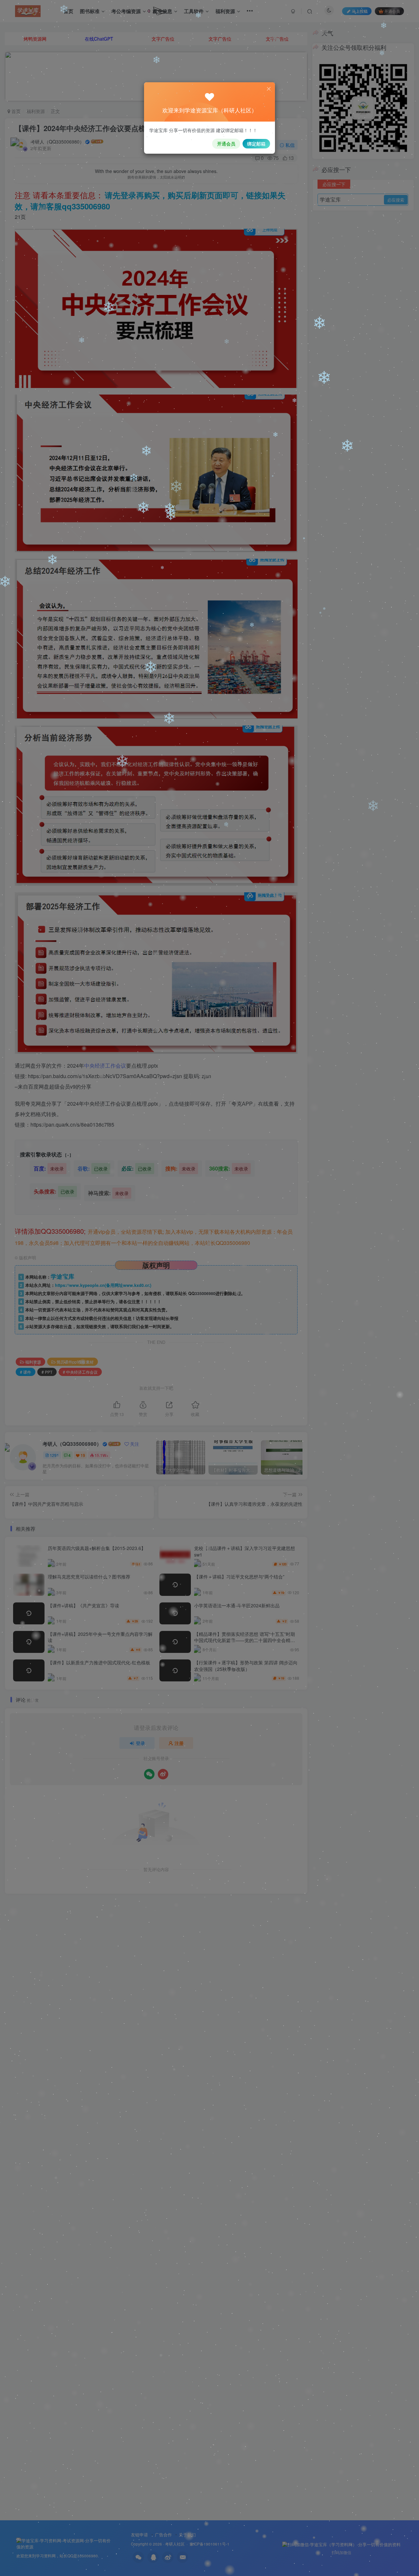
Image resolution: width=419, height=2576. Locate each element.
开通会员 (226, 144)
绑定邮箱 (256, 144)
